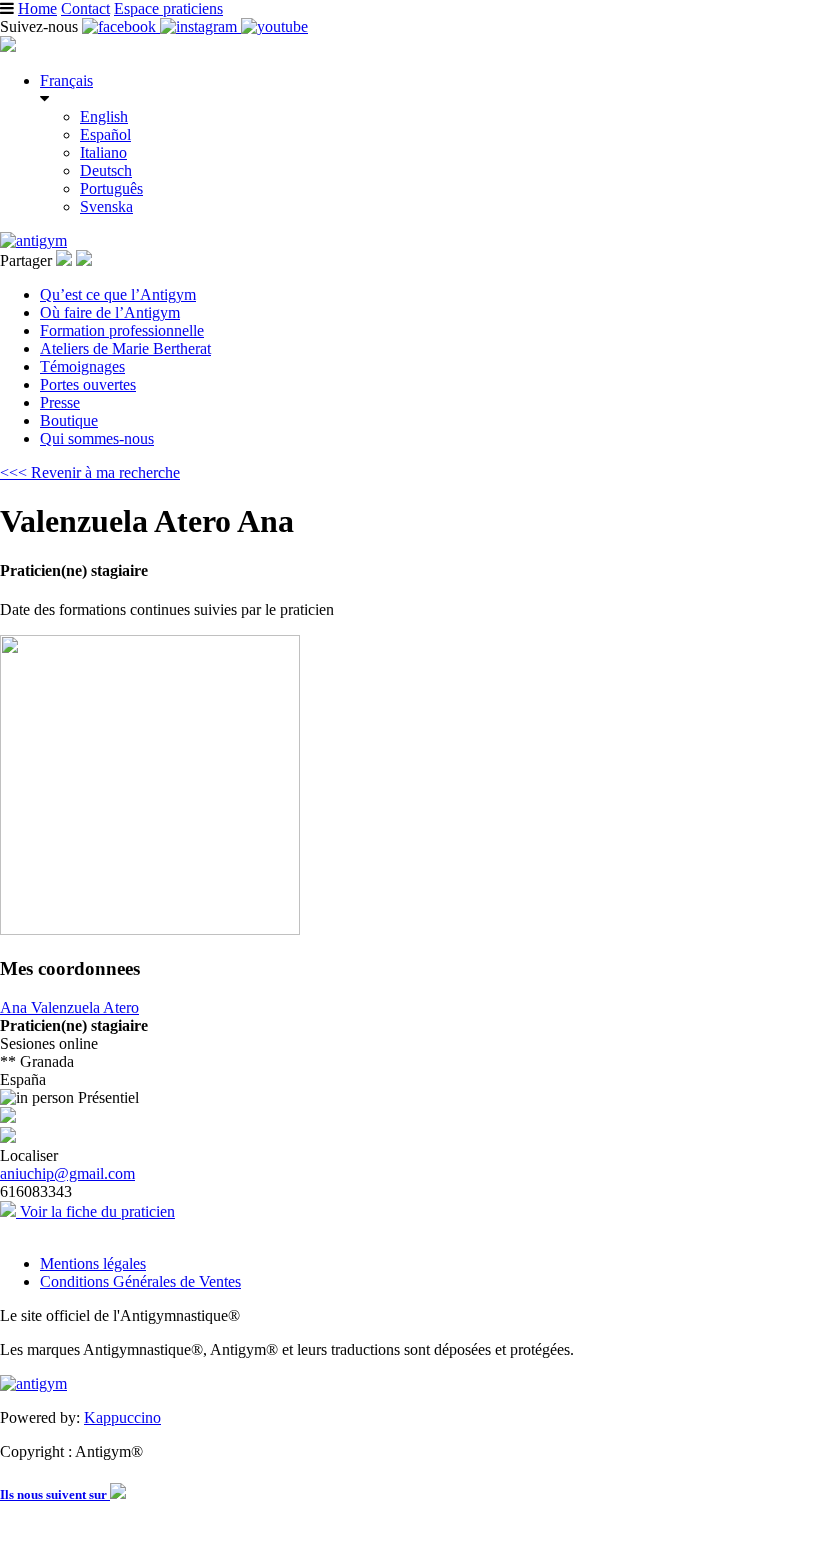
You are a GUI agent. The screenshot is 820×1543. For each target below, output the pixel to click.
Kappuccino (122, 1417)
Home (37, 8)
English (104, 116)
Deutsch (106, 170)
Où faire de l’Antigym (110, 312)
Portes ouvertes (88, 384)
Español (105, 134)
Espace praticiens (168, 8)
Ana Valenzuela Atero (69, 1007)
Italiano (103, 152)
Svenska (106, 206)
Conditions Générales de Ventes (140, 1281)
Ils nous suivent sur (55, 1494)
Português (111, 188)
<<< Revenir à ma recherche (90, 472)
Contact (85, 8)
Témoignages (82, 366)
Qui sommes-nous (97, 438)
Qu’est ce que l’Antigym (118, 294)
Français (66, 80)
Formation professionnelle (122, 330)
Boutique (69, 420)
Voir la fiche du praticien (95, 1211)
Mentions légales (93, 1263)
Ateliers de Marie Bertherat (125, 348)
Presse (60, 402)
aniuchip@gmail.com (67, 1173)
